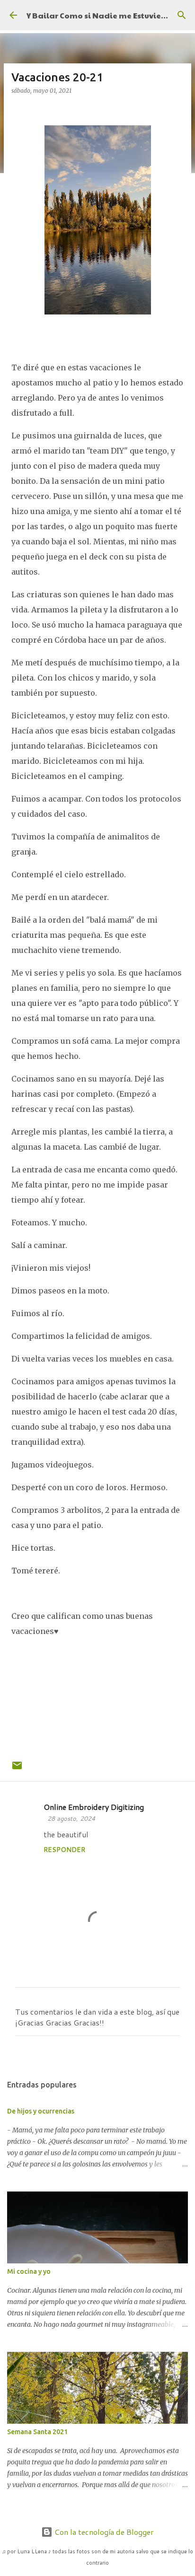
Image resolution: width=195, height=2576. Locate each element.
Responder (64, 1850)
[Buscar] (182, 15)
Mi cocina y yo (29, 2271)
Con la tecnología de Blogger (103, 2532)
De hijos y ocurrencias (41, 2111)
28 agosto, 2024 (71, 1818)
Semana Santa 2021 (37, 2432)
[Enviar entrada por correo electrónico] (17, 1770)
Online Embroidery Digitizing (94, 1807)
